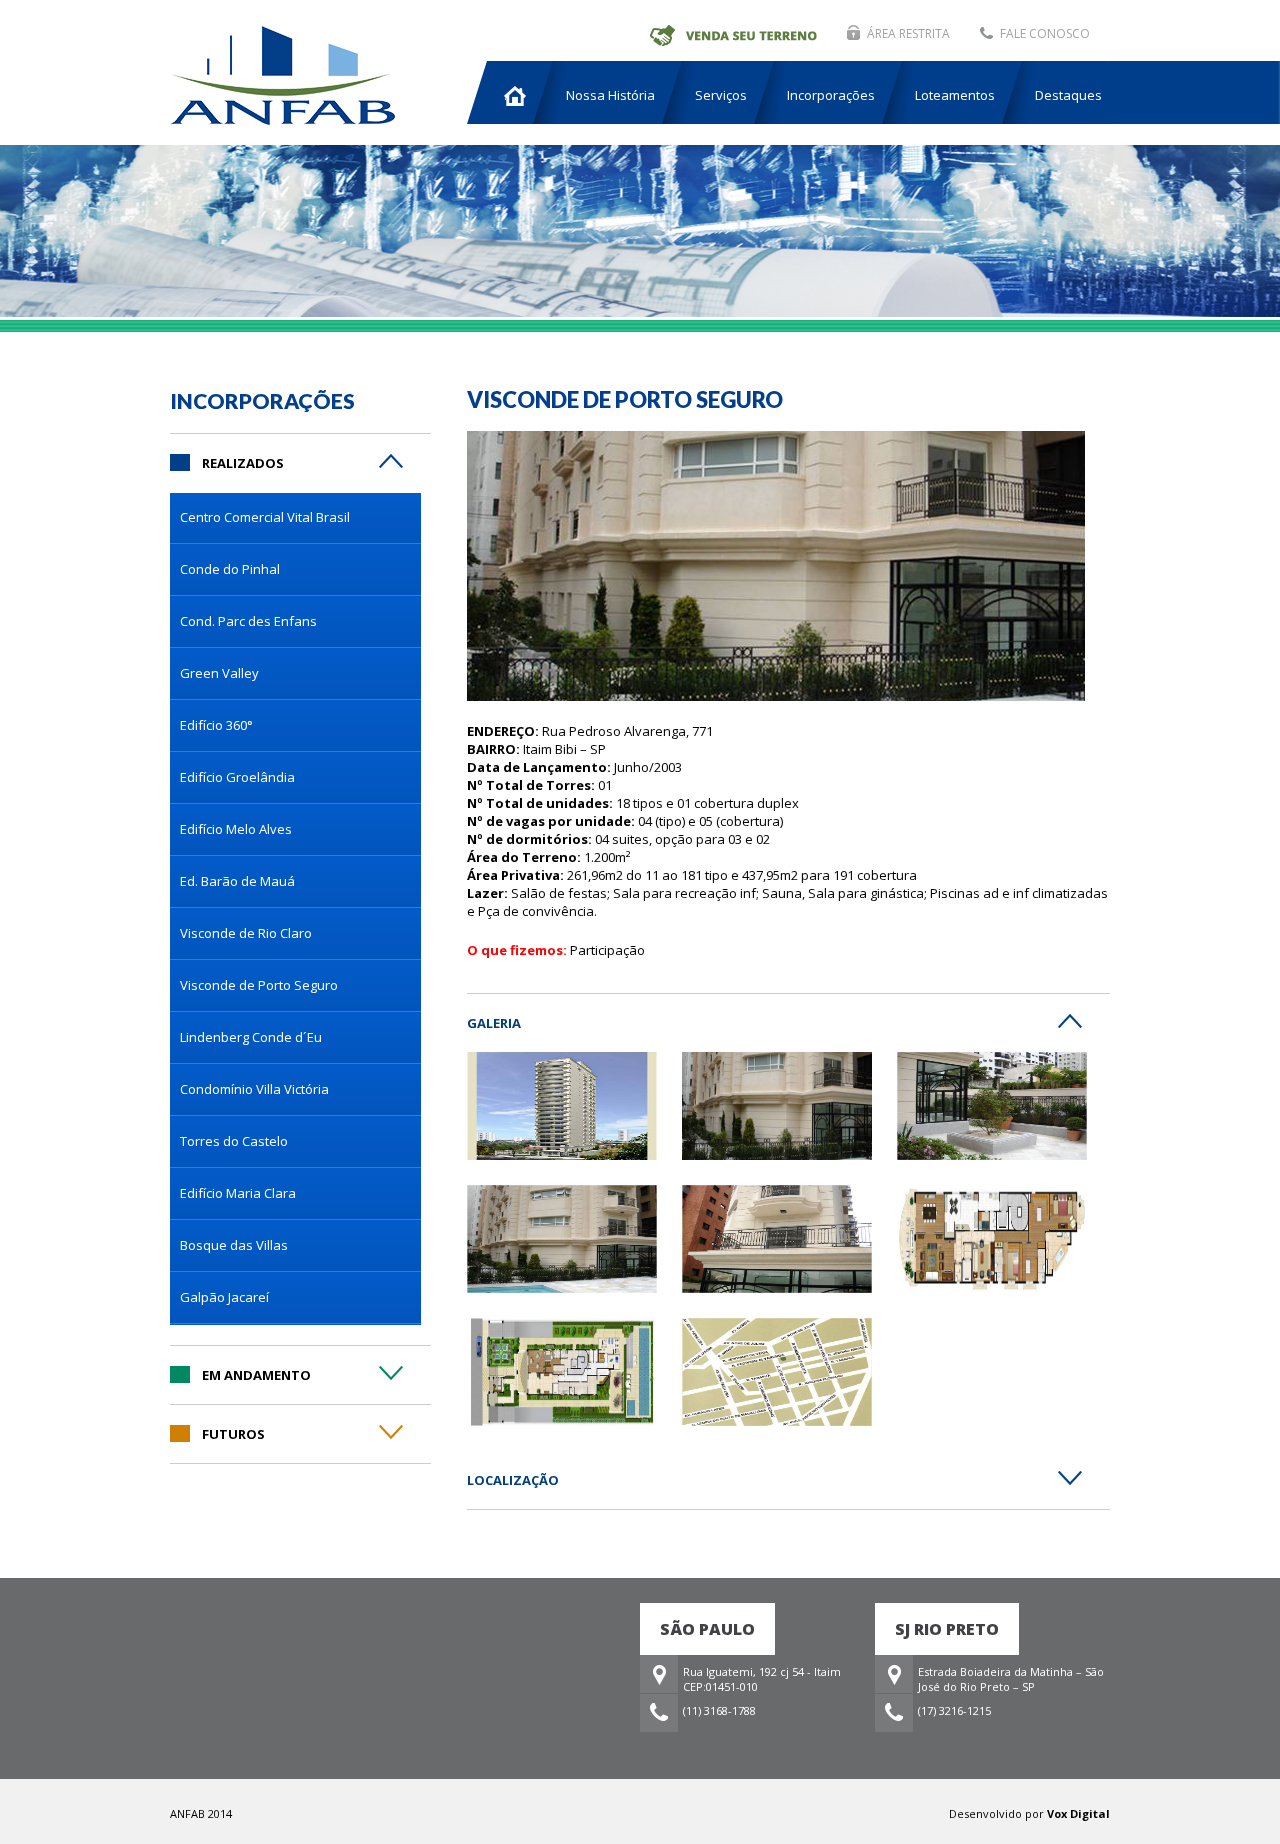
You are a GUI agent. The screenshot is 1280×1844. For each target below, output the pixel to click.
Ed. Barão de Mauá (237, 881)
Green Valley (219, 673)
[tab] (300, 452)
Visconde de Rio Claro (246, 933)
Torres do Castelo (234, 1141)
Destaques (1068, 95)
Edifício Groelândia (237, 777)
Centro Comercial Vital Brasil (265, 517)
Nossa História (610, 95)
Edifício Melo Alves (236, 829)
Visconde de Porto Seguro (259, 985)
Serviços (721, 95)
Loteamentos (955, 95)
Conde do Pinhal (230, 569)
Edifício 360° (216, 725)
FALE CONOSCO (1045, 33)
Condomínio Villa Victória (254, 1089)
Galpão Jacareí (224, 1297)
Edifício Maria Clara (238, 1193)
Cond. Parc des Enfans (248, 621)
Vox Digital (1078, 1813)
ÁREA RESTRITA (908, 33)
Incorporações (831, 95)
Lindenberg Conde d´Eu (251, 1037)
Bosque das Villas (234, 1245)
